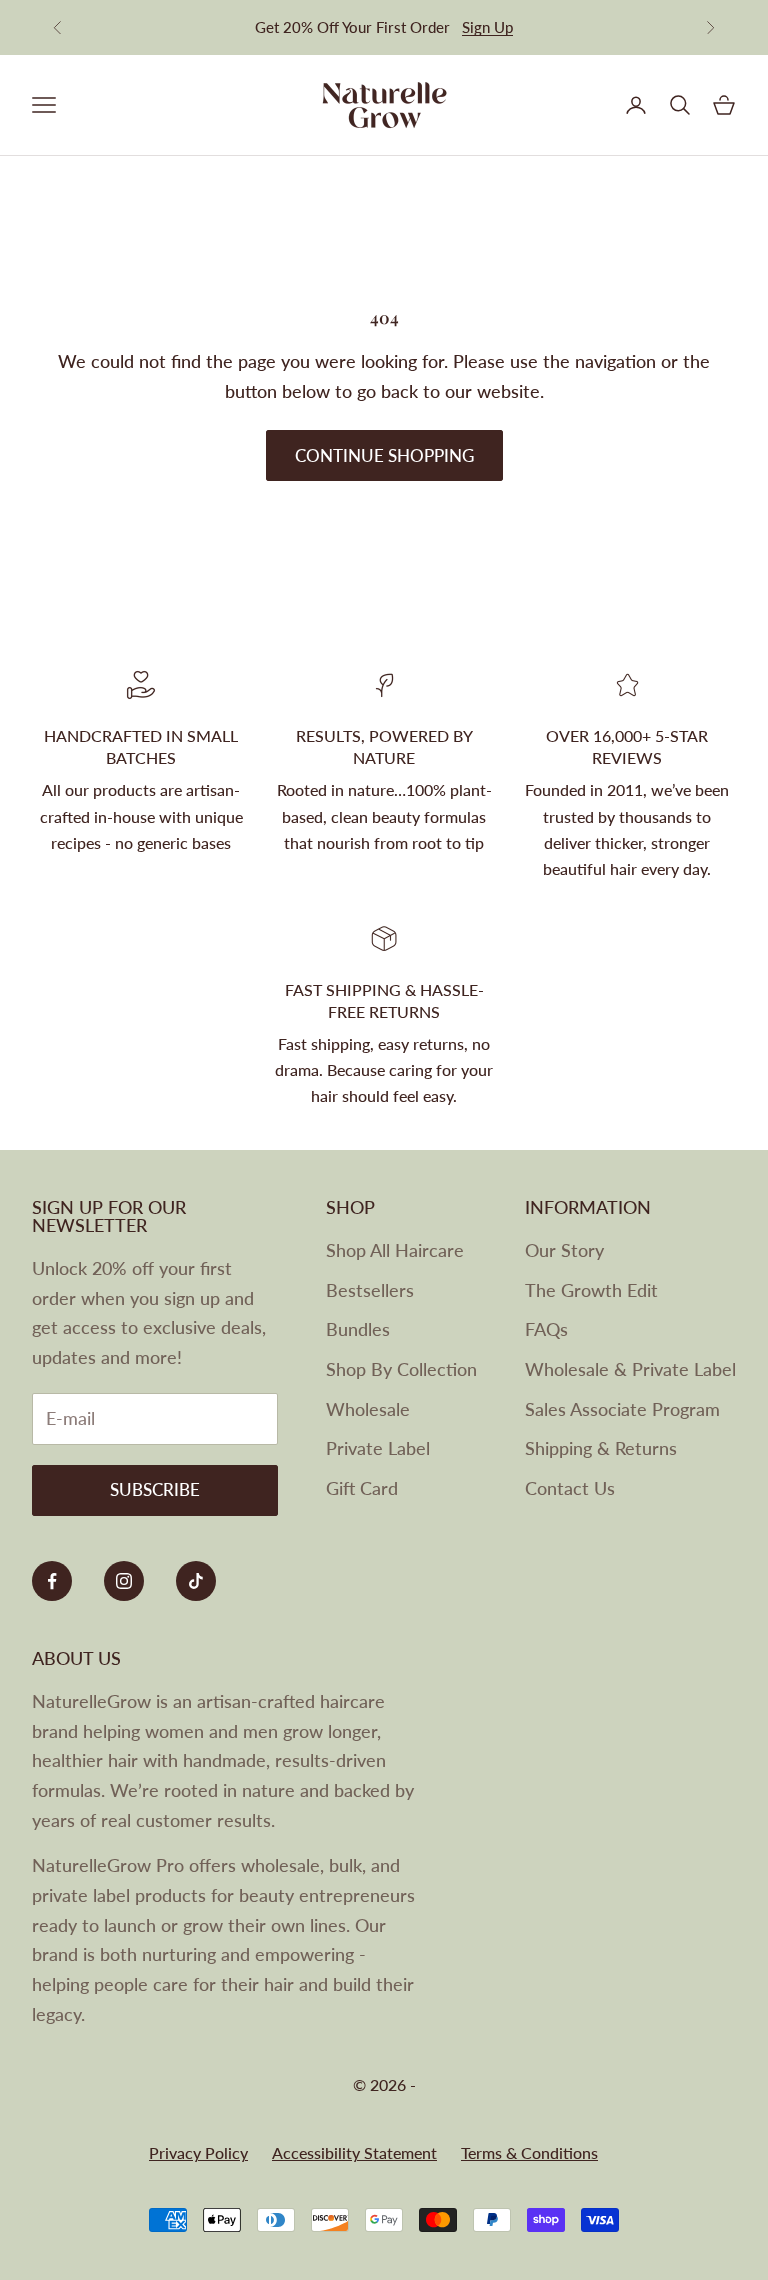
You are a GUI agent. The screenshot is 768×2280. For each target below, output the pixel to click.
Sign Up (487, 27)
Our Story (564, 1250)
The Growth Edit (591, 1290)
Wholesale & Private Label (630, 1369)
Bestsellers (370, 1290)
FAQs (546, 1329)
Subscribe (155, 1489)
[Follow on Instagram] (124, 1581)
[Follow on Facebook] (52, 1581)
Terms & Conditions (529, 2152)
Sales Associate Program (622, 1409)
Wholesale (368, 1409)
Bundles (358, 1329)
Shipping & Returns (601, 1448)
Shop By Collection (401, 1369)
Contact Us (570, 1488)
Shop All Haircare (395, 1250)
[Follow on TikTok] (196, 1581)
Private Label (378, 1448)
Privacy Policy (198, 2152)
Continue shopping (384, 455)
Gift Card (362, 1488)
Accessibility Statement (354, 2152)
